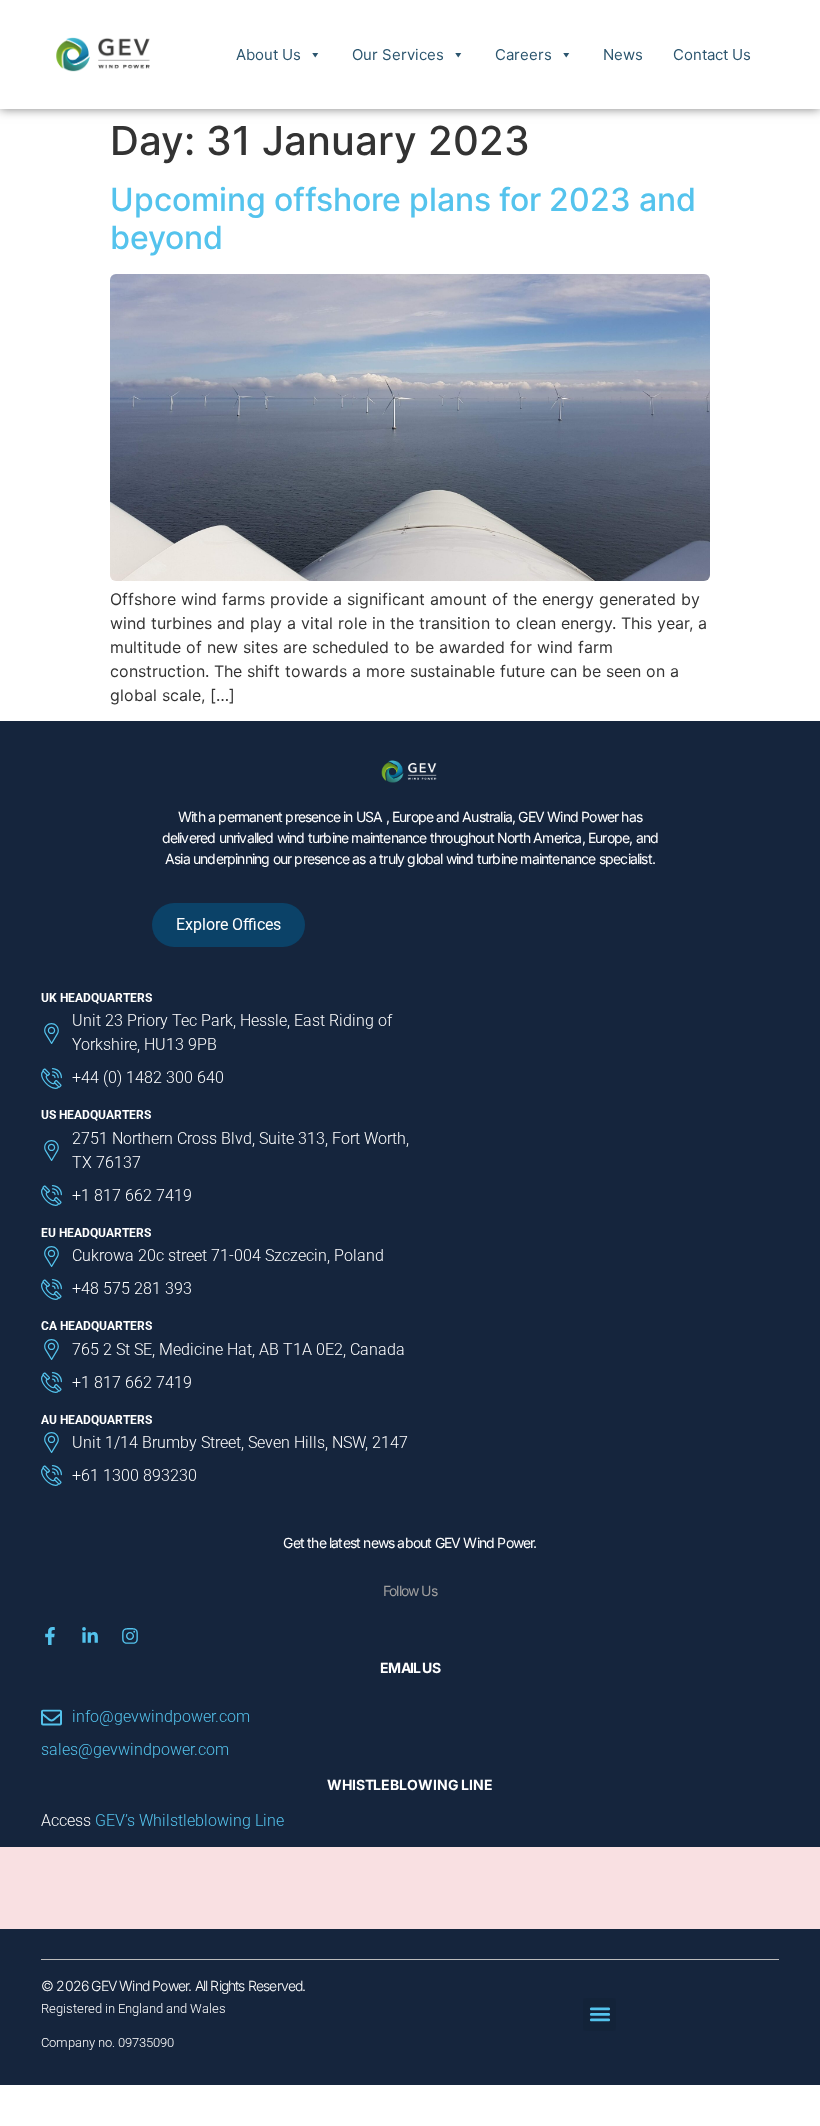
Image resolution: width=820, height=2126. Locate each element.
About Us (268, 54)
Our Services (398, 54)
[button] (599, 2014)
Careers (523, 54)
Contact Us (712, 54)
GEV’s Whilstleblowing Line (189, 1820)
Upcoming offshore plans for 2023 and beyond (403, 218)
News (623, 54)
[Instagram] (130, 1636)
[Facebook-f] (50, 1636)
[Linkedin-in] (90, 1636)
